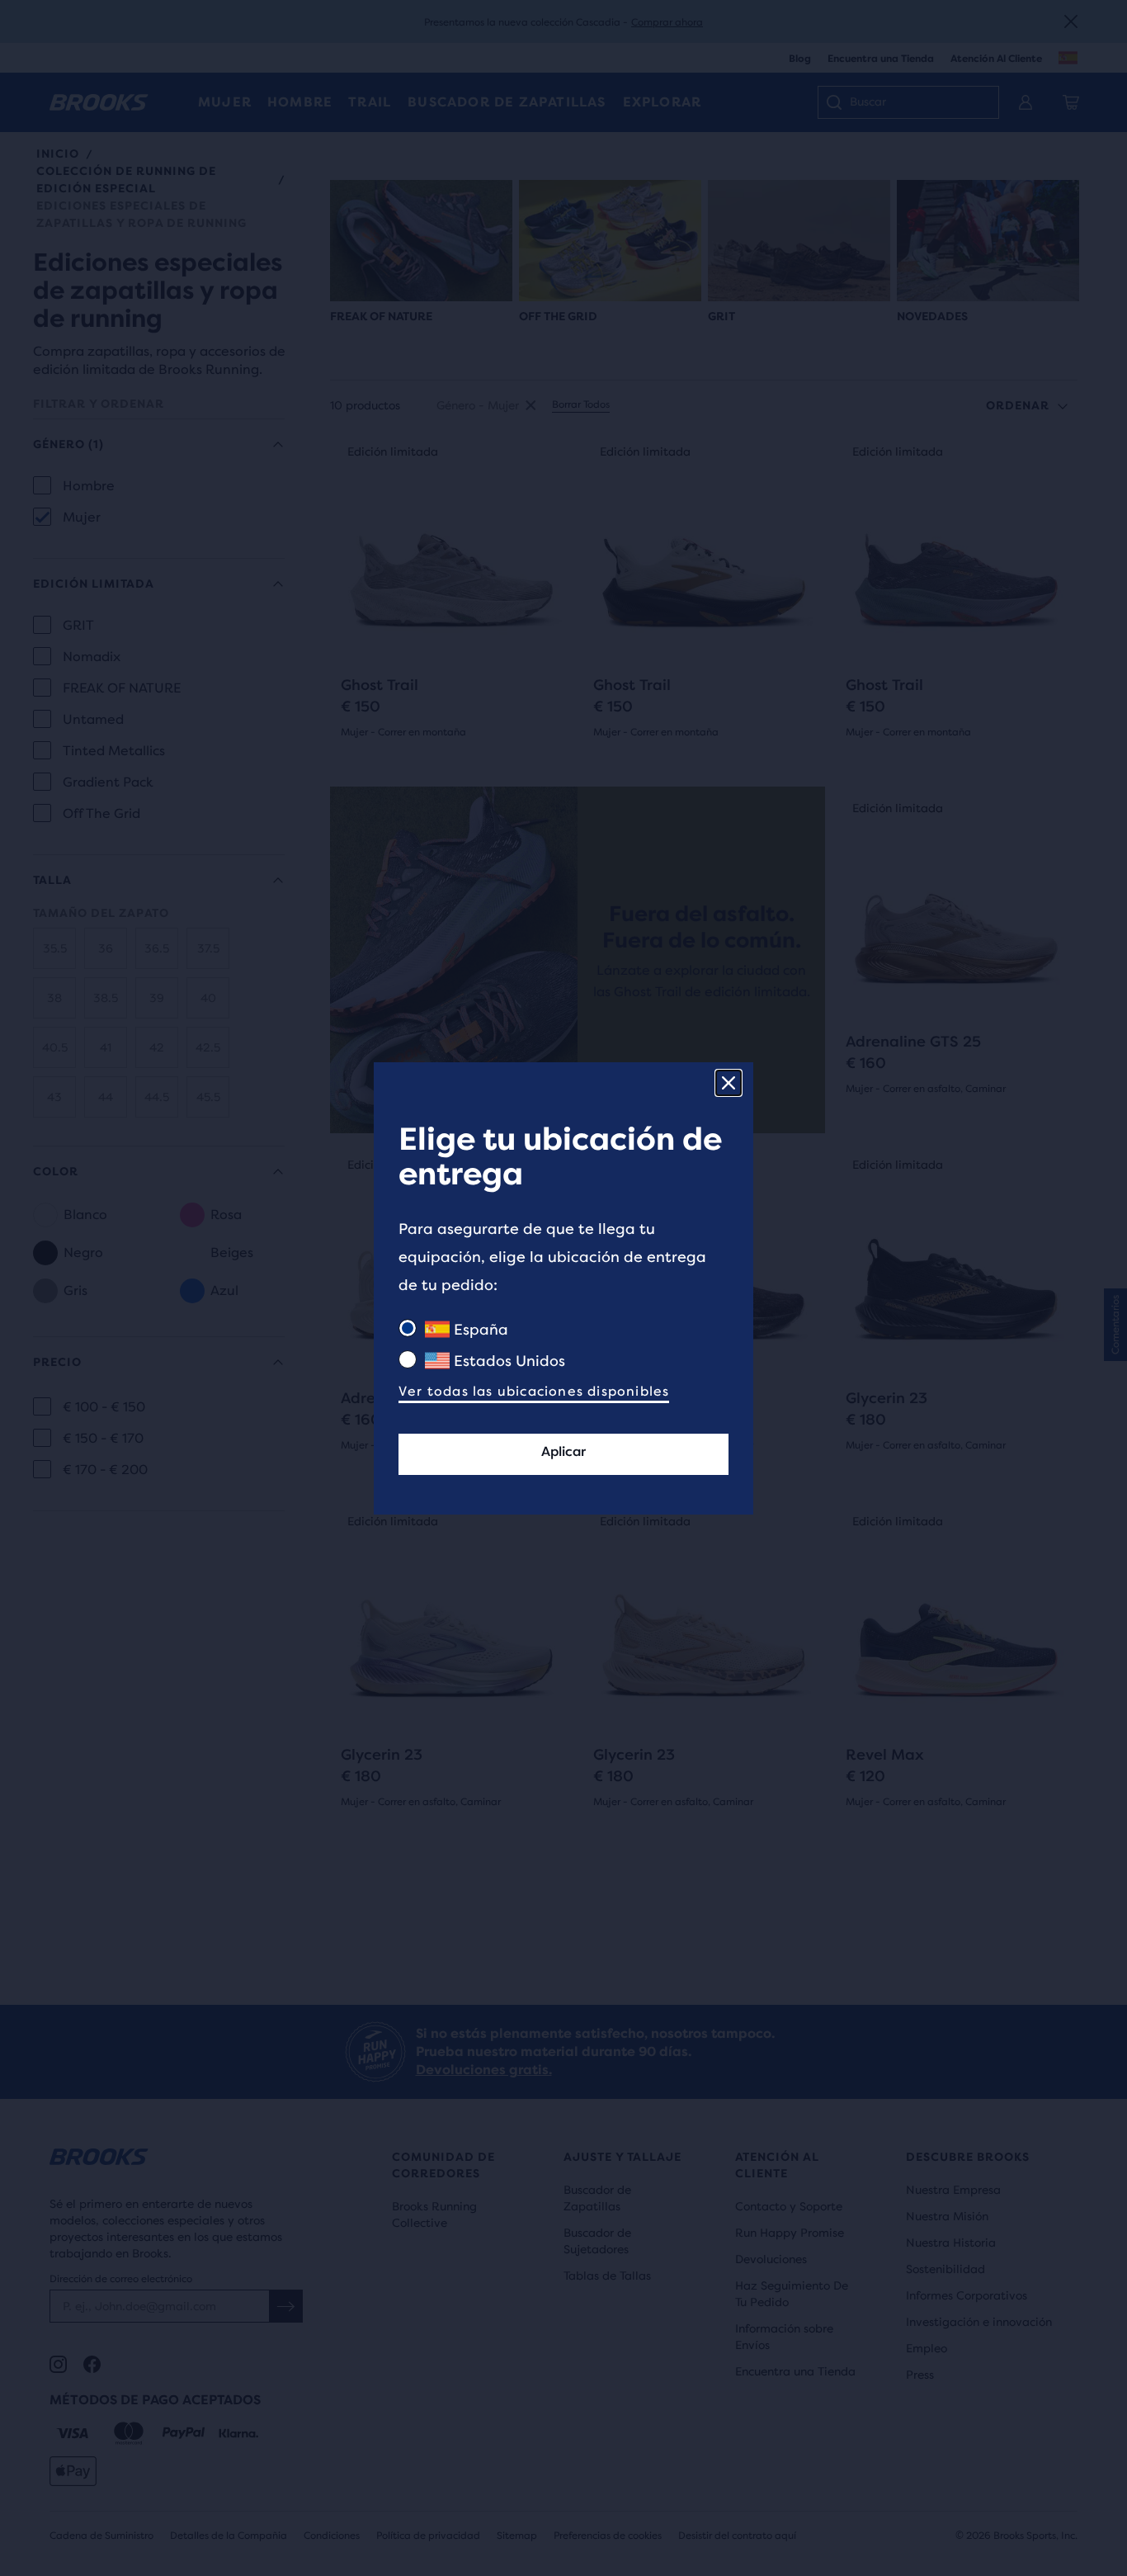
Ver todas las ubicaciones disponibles (534, 1391)
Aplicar (563, 1451)
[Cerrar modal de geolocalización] (729, 1083)
